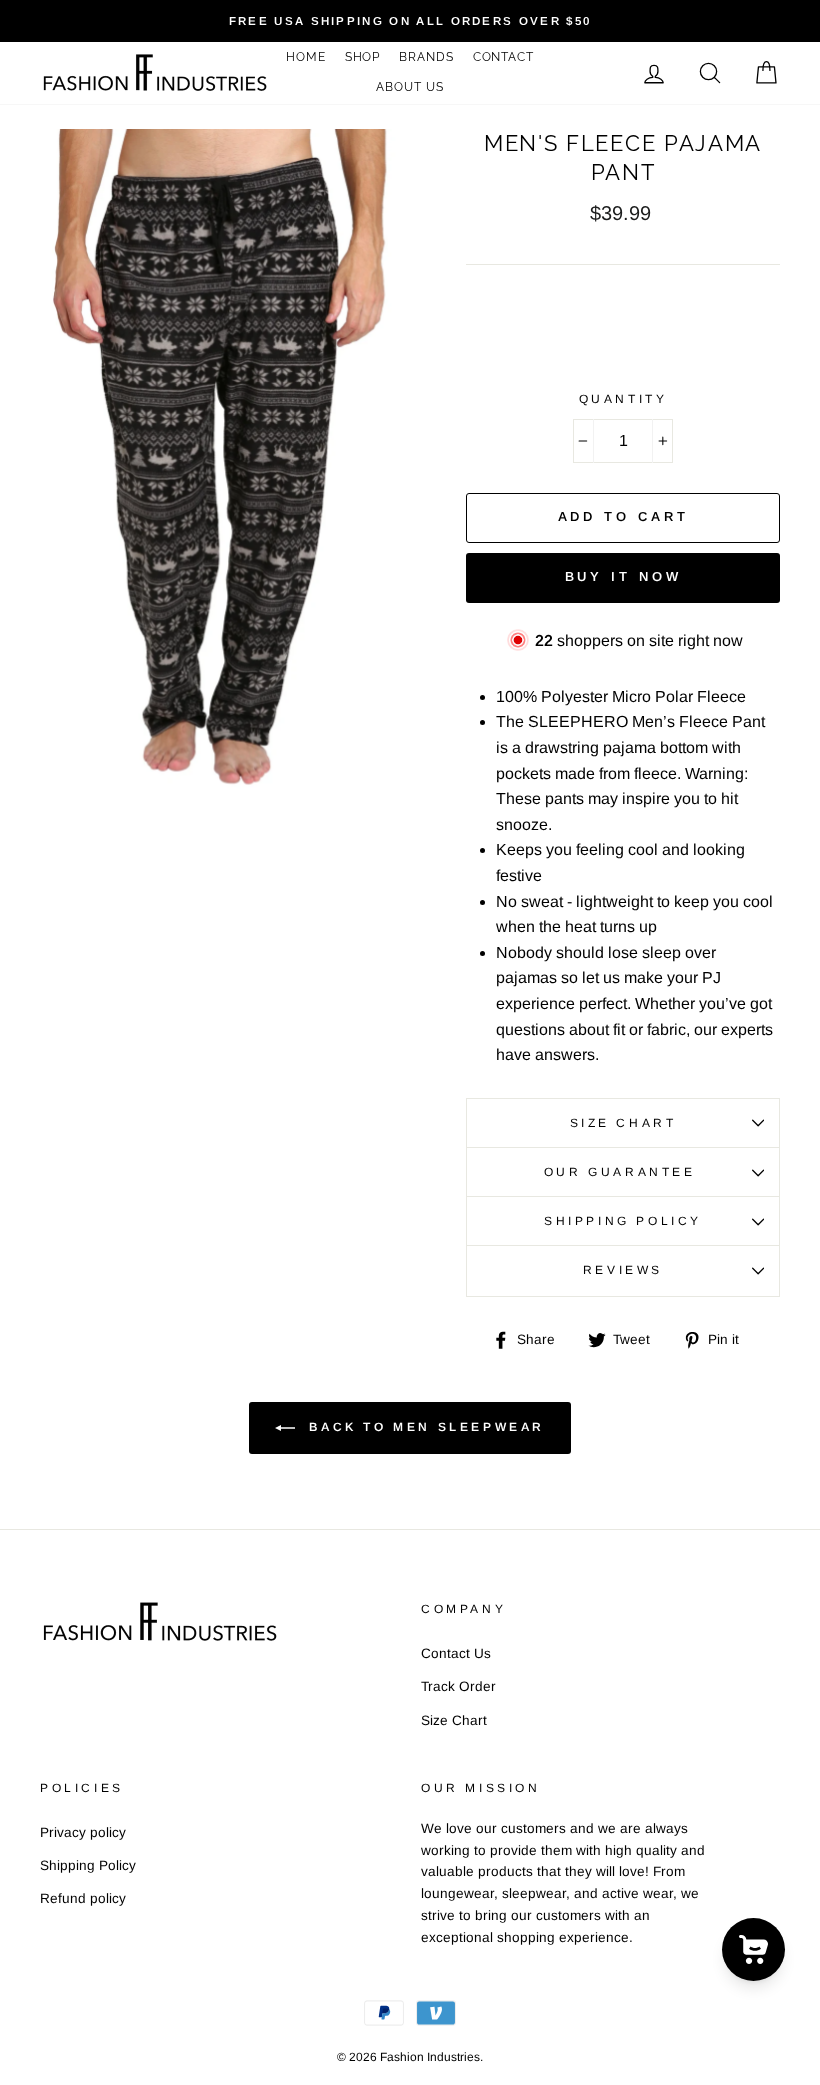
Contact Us (456, 1653)
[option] (410, 21)
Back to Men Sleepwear (424, 1427)
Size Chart (623, 1123)
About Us (409, 87)
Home (306, 57)
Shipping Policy (623, 1221)
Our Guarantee (623, 1172)
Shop (363, 57)
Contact (503, 57)
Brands (426, 57)
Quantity (623, 399)
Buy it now (623, 576)
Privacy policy (83, 1832)
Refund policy (83, 1898)
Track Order (458, 1686)
